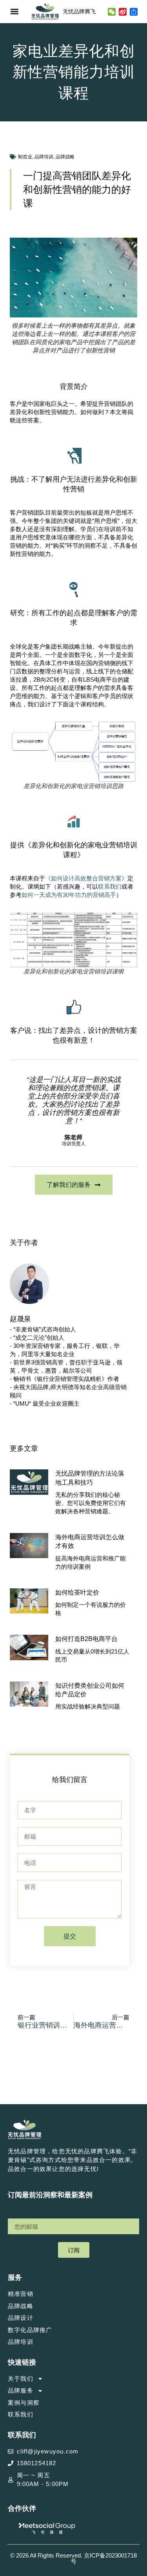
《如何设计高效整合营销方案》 (86, 878)
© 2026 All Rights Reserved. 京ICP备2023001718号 (73, 2558)
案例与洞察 (24, 2403)
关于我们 (21, 2379)
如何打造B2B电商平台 (86, 1639)
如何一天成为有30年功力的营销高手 (69, 895)
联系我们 (110, 886)
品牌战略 (65, 157)
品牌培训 (44, 157)
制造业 (25, 157)
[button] (14, 12)
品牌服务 (21, 2390)
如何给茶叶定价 (77, 1592)
